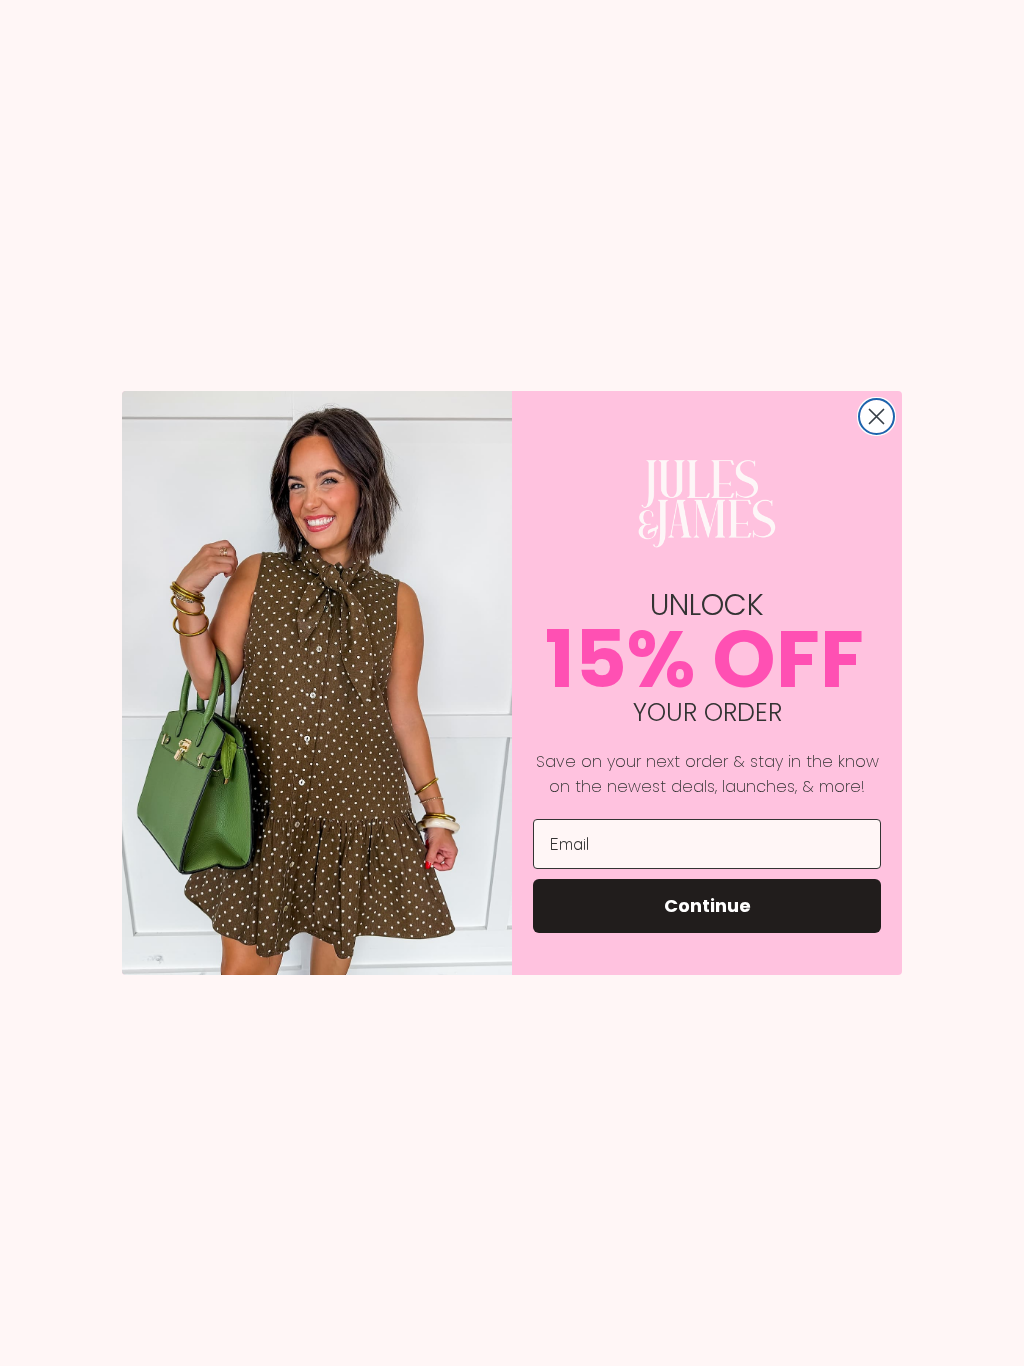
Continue (707, 905)
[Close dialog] (876, 416)
